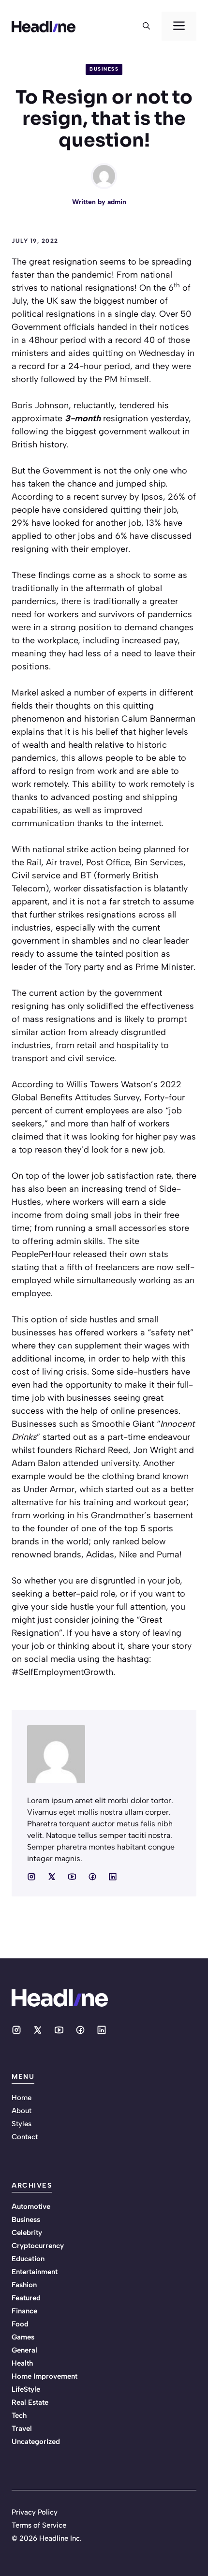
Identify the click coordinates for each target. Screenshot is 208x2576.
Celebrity (27, 2233)
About (22, 2111)
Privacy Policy (35, 2512)
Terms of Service (39, 2525)
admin (117, 202)
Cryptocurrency (38, 2246)
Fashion (24, 2285)
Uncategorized (36, 2442)
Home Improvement (45, 2376)
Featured (26, 2298)
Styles (22, 2124)
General (24, 2350)
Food (20, 2324)
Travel (22, 2428)
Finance (24, 2311)
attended (81, 1463)
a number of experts (107, 693)
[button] (146, 26)
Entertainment (35, 2272)
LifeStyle (26, 2389)
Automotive (31, 2206)
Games (23, 2337)
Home (22, 2098)
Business (104, 69)
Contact (25, 2137)
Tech (19, 2415)
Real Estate (30, 2402)
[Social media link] (31, 1877)
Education (28, 2259)
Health (22, 2363)
